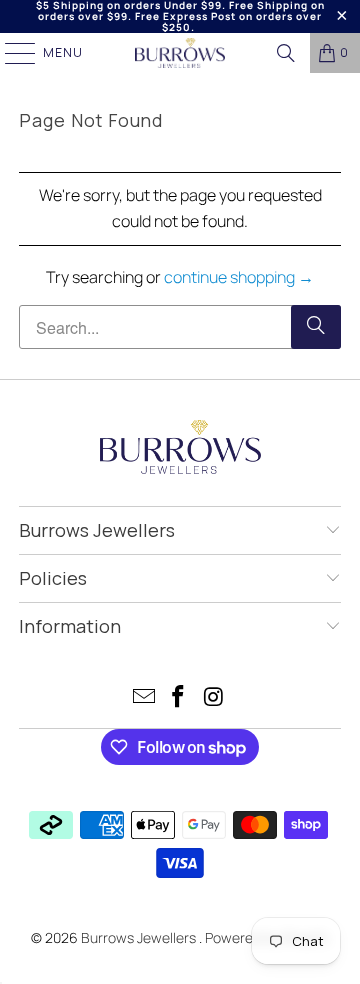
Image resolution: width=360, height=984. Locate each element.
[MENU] (10, 53)
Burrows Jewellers (140, 937)
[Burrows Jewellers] (180, 53)
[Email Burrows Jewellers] (144, 698)
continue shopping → (239, 277)
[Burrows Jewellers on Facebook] (179, 698)
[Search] (286, 53)
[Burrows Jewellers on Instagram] (214, 698)
